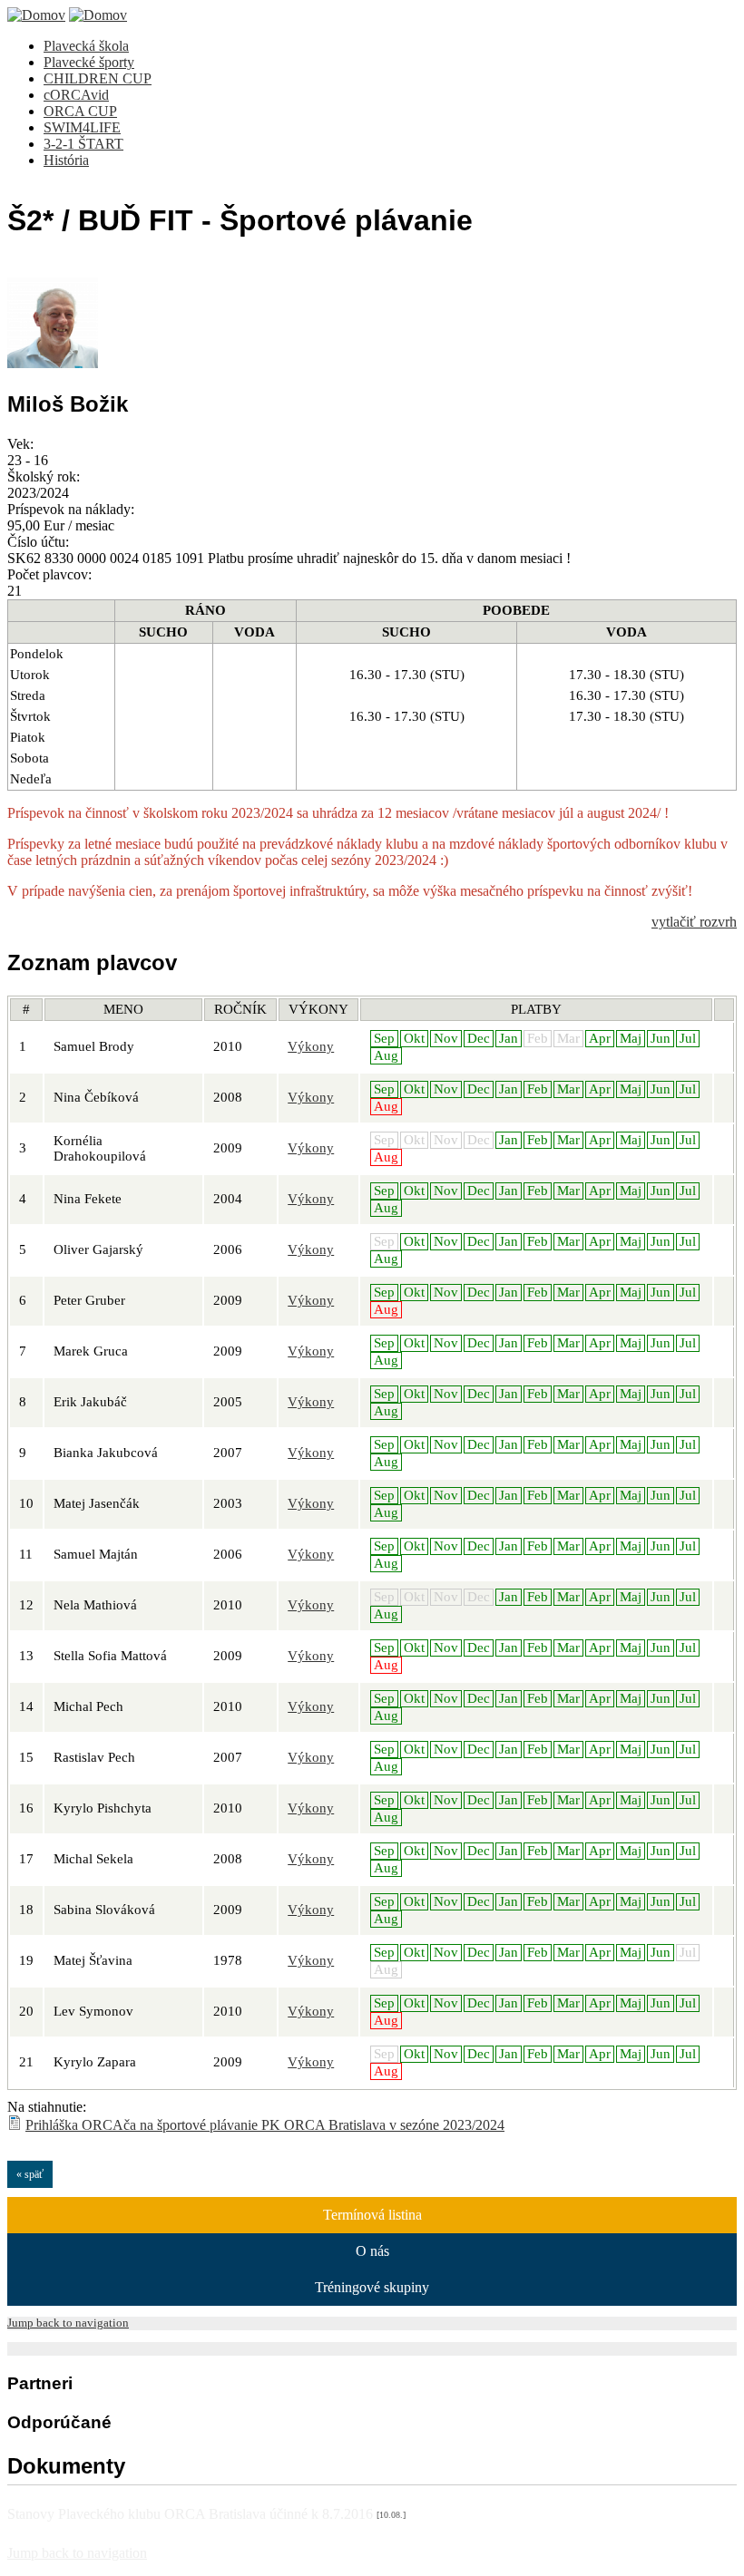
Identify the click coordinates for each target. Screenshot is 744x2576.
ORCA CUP (80, 111)
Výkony (311, 1046)
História (66, 160)
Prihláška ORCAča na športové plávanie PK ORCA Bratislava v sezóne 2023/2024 (265, 2125)
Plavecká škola (86, 46)
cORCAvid (76, 95)
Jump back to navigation (68, 2323)
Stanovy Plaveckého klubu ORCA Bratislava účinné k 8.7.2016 (206, 2514)
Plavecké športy (89, 62)
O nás (372, 2251)
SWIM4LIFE (82, 127)
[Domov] (36, 15)
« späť (30, 2174)
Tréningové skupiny (372, 2287)
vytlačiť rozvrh (694, 922)
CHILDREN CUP (98, 78)
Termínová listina (372, 2215)
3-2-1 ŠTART (83, 144)
